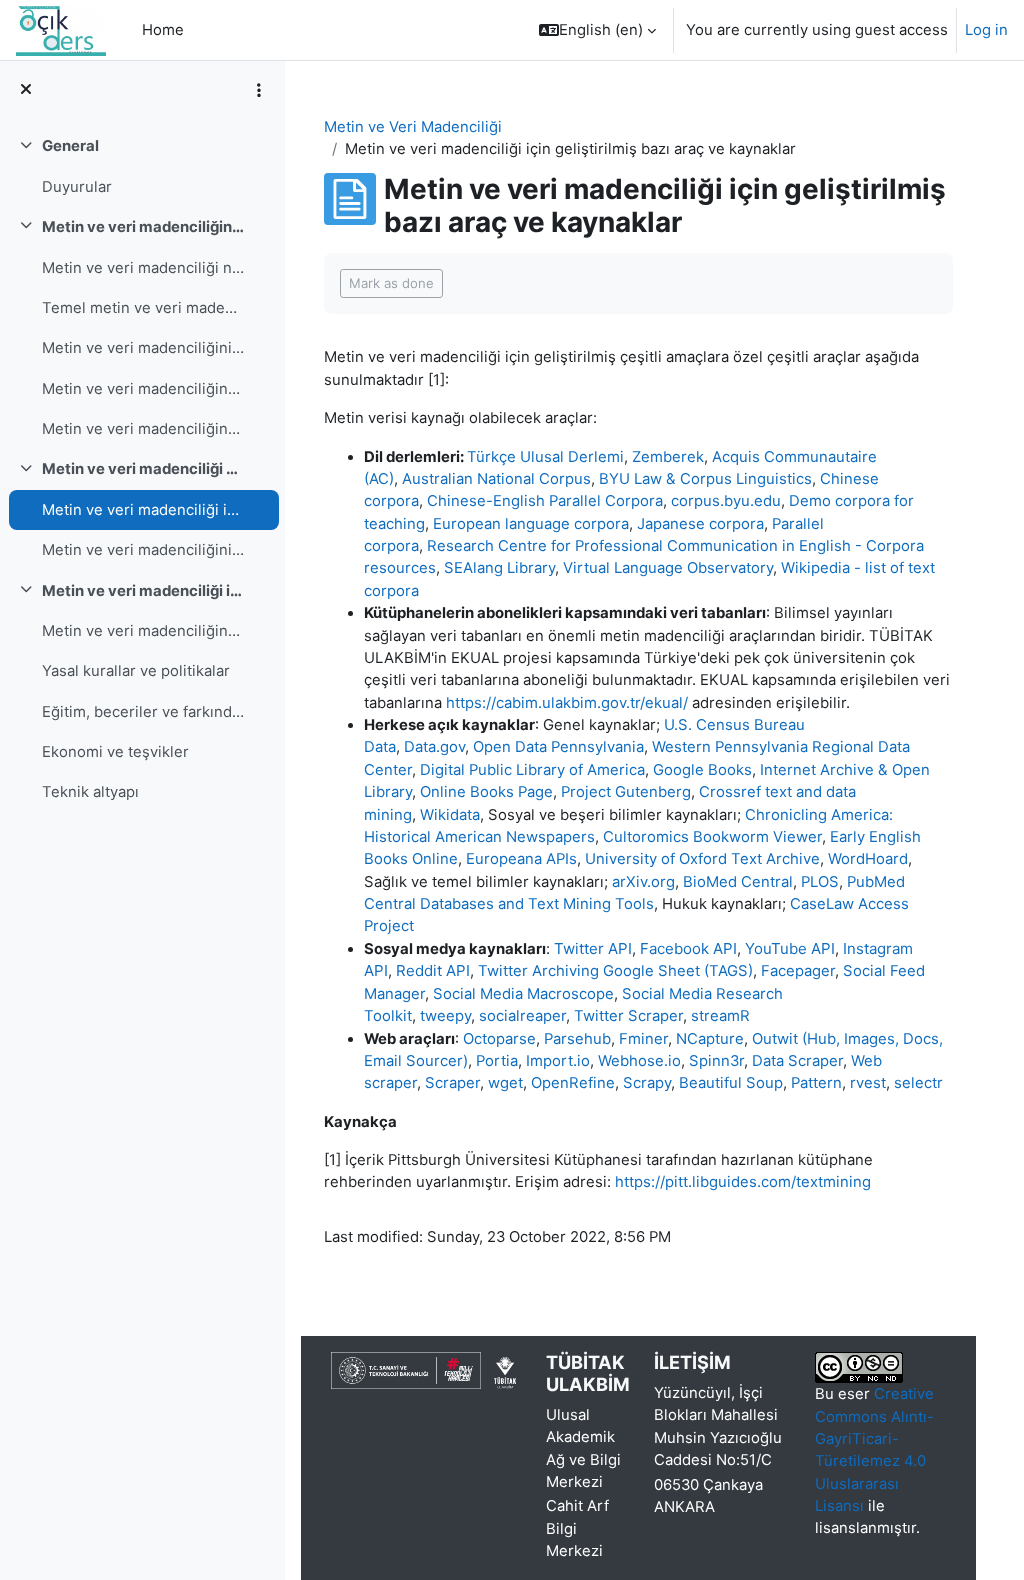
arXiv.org (643, 882)
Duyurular (77, 187)
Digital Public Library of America (532, 770)
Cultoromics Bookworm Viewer (712, 837)
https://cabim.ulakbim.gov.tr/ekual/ (567, 703)
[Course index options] (259, 90)
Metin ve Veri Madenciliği (413, 127)
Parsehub (577, 1039)
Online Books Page (486, 792)
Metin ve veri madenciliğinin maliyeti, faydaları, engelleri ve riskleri (143, 348)
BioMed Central (738, 882)
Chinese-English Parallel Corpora (545, 501)
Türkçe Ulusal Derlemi (545, 457)
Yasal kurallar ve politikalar (136, 671)
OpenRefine (573, 1083)
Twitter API (593, 948)
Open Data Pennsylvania (558, 747)
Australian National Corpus (496, 479)
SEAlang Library (499, 568)
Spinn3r (716, 1061)
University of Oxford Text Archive (702, 859)
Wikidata (450, 815)
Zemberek (668, 457)
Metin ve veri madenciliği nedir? (143, 268)
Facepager (798, 971)
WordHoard (868, 859)
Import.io (558, 1061)
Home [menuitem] (163, 30)
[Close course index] (26, 90)
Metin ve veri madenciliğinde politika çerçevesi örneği (143, 631)
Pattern (816, 1083)
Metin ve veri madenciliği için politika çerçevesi (143, 591)
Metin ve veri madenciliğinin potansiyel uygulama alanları (143, 550)
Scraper (452, 1083)
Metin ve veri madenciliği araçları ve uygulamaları (143, 469)
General (70, 146)
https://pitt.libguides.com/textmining (743, 1182)
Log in (986, 30)
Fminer (643, 1039)
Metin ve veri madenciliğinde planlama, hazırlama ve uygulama (143, 429)
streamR (720, 1016)
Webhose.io (639, 1061)
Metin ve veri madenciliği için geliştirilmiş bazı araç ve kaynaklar (143, 510)
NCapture (710, 1039)
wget (505, 1083)
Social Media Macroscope (523, 994)
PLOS (820, 882)
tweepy (445, 1016)
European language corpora (531, 524)
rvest (868, 1083)
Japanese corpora (700, 524)
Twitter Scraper (628, 1016)
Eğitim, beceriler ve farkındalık (143, 712)
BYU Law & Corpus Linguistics (705, 479)
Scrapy (647, 1083)
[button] (597, 30)
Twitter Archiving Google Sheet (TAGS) (615, 971)
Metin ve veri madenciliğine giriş (143, 227)
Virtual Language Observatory (668, 568)
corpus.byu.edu (726, 501)
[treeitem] (142, 166)
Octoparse (499, 1039)
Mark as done (391, 283)
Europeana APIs (521, 859)
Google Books (702, 770)
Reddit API (433, 970)
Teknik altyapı (90, 792)
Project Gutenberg (626, 792)
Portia (497, 1061)
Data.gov (434, 747)
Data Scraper (797, 1061)
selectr (918, 1083)
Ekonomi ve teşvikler (115, 752)
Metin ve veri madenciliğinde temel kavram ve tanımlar (143, 389)
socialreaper (522, 1016)
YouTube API (790, 948)
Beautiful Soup (731, 1083)
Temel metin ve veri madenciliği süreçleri (143, 308)
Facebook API (688, 948)
